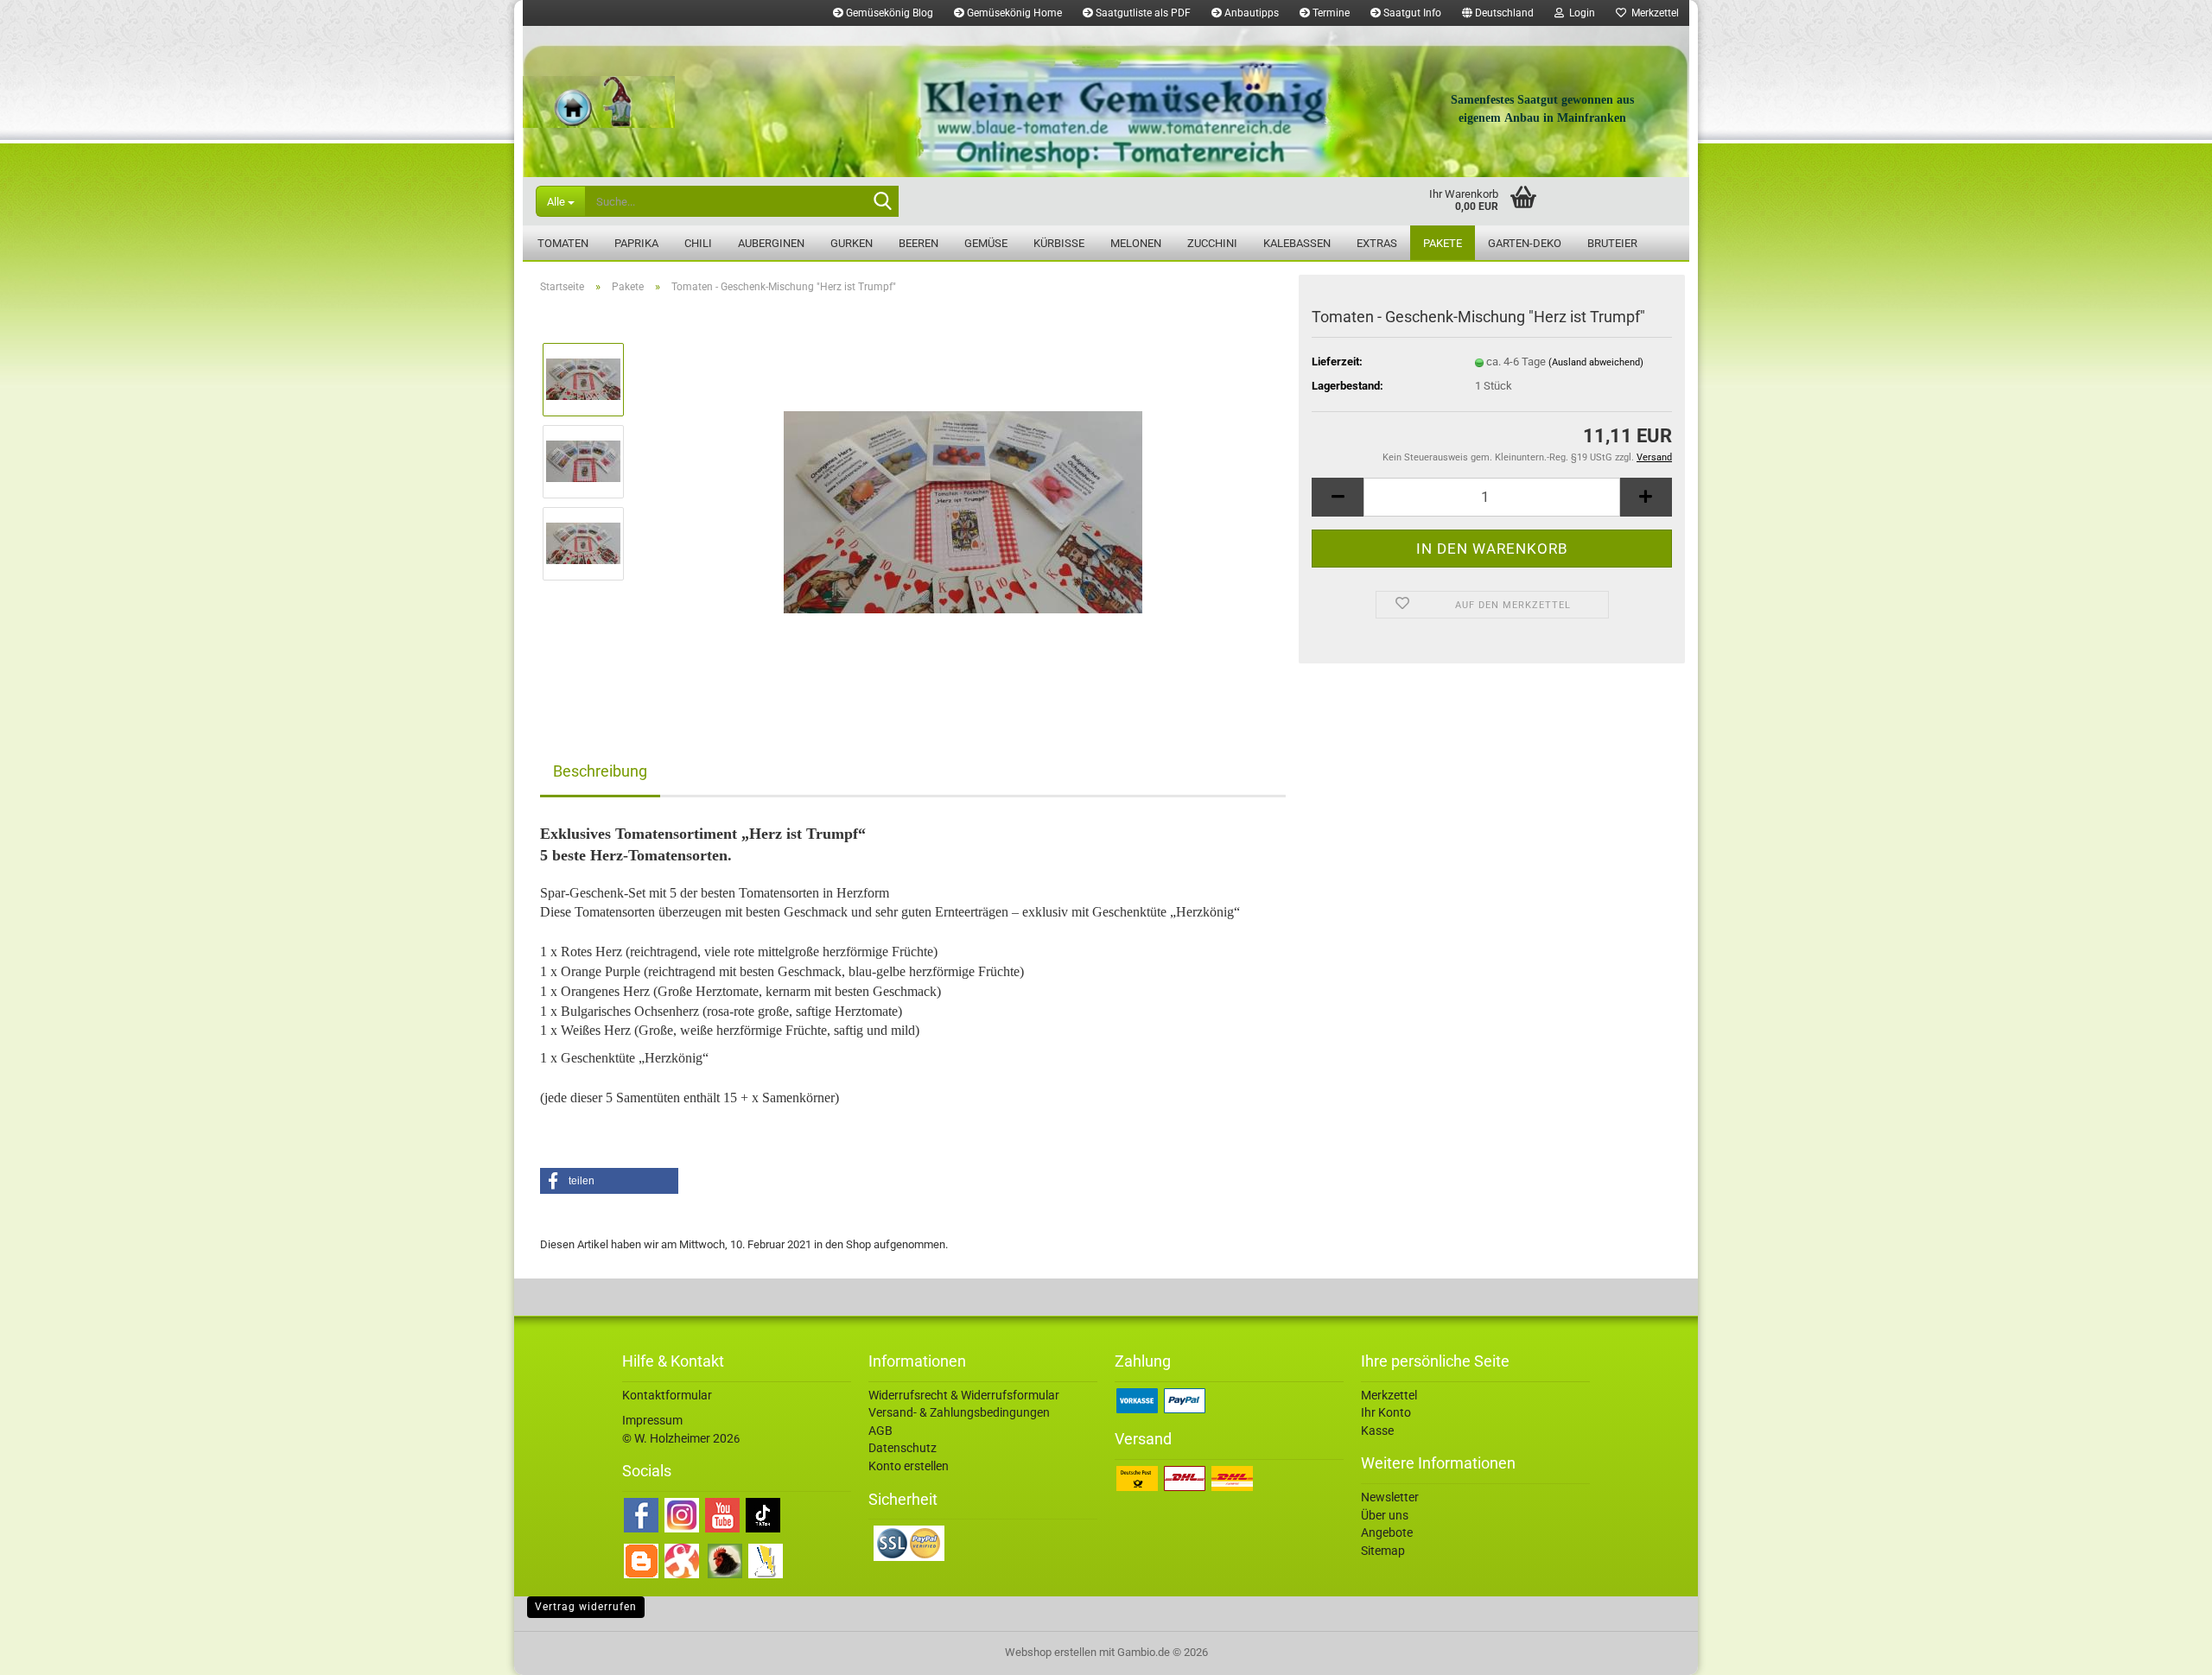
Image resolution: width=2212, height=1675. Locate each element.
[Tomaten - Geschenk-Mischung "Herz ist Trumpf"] (963, 501)
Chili (698, 243)
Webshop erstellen (1051, 1652)
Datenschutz (903, 1448)
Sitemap (1383, 1551)
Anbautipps (1250, 13)
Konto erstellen (909, 1466)
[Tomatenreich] (1106, 102)
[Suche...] (882, 202)
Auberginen (771, 243)
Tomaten (563, 243)
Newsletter (1390, 1497)
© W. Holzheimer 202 (678, 1438)
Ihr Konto (1386, 1412)
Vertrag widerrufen (586, 1607)
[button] (1498, 13)
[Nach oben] (2164, 1649)
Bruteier (1612, 243)
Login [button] (1580, 13)
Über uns (1385, 1515)
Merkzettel (1653, 13)
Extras (1377, 243)
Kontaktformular (667, 1395)
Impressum (652, 1420)
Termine (1330, 13)
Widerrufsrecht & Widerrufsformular (964, 1395)
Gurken (852, 243)
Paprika (636, 243)
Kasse (1377, 1431)
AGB (880, 1431)
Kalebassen (1297, 243)
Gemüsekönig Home (1013, 13)
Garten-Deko (1525, 243)
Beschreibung (600, 771)
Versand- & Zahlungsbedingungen (959, 1412)
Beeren (918, 243)
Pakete (1443, 243)
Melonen (1136, 243)
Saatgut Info (1411, 13)
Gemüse (986, 243)
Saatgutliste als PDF (1142, 13)
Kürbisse (1059, 243)
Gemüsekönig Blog (888, 13)
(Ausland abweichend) (1596, 362)
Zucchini (1212, 243)
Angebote (1387, 1532)
